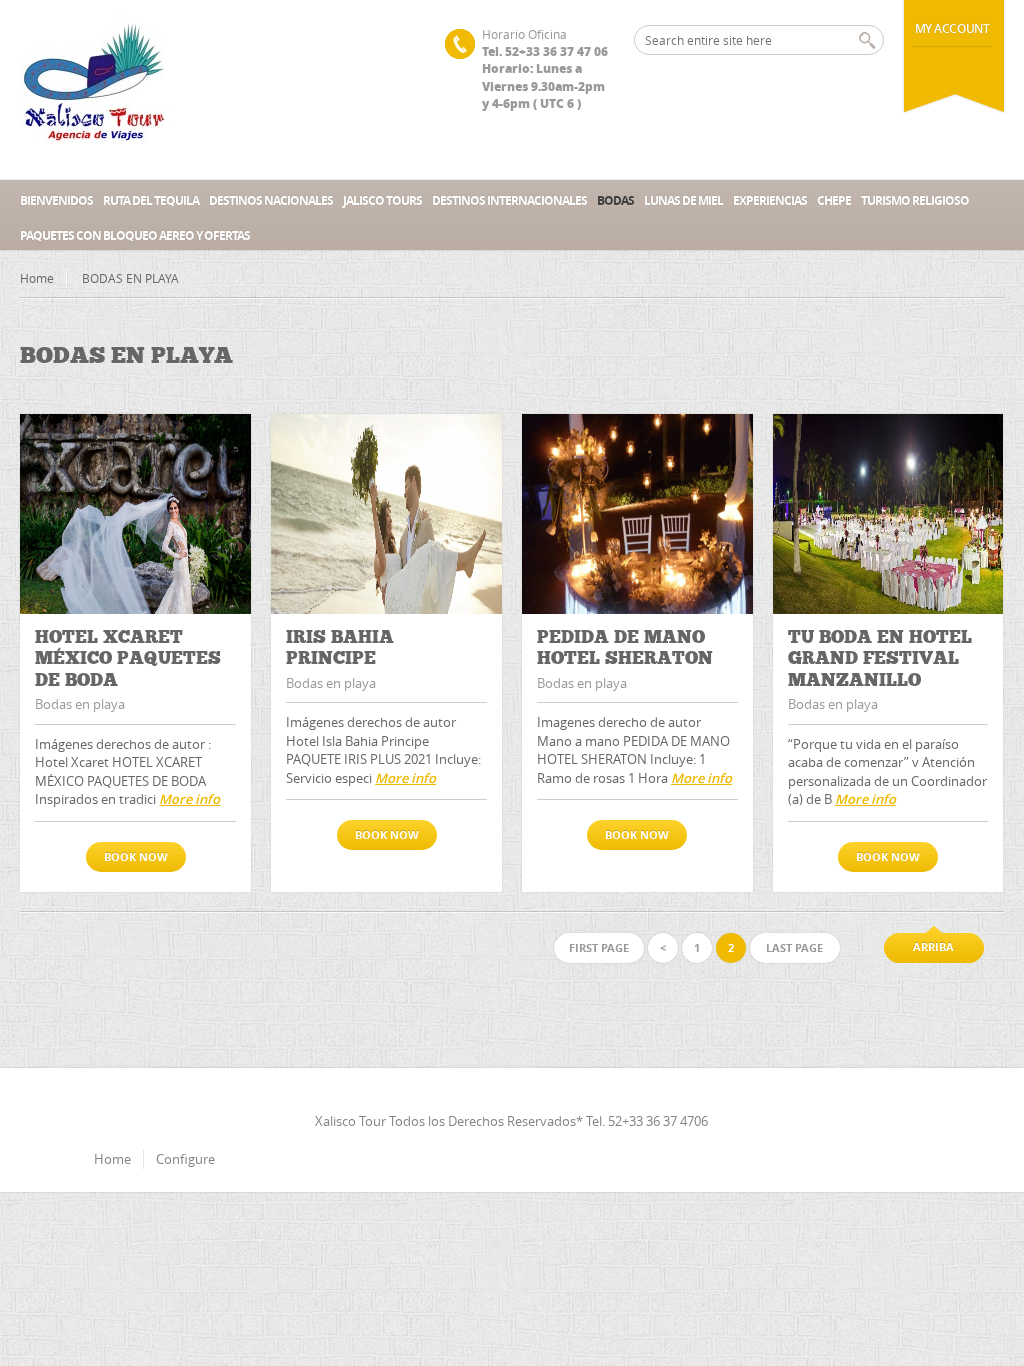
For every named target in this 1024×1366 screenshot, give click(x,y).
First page (599, 947)
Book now (136, 856)
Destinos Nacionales (271, 200)
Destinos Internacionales (509, 200)
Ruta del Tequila (151, 200)
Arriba (933, 946)
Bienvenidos (56, 200)
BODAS (615, 200)
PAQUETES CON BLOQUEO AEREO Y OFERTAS (135, 235)
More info (189, 799)
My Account (952, 28)
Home (37, 278)
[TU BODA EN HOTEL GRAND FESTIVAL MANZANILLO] (888, 514)
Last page (794, 947)
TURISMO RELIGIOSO (915, 200)
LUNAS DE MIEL (683, 200)
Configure (185, 1159)
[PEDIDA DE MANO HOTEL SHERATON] (637, 514)
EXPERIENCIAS (770, 200)
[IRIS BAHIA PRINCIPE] (386, 514)
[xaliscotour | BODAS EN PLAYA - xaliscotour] (95, 90)
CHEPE (834, 200)
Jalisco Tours (382, 200)
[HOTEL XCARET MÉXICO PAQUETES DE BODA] (135, 514)
